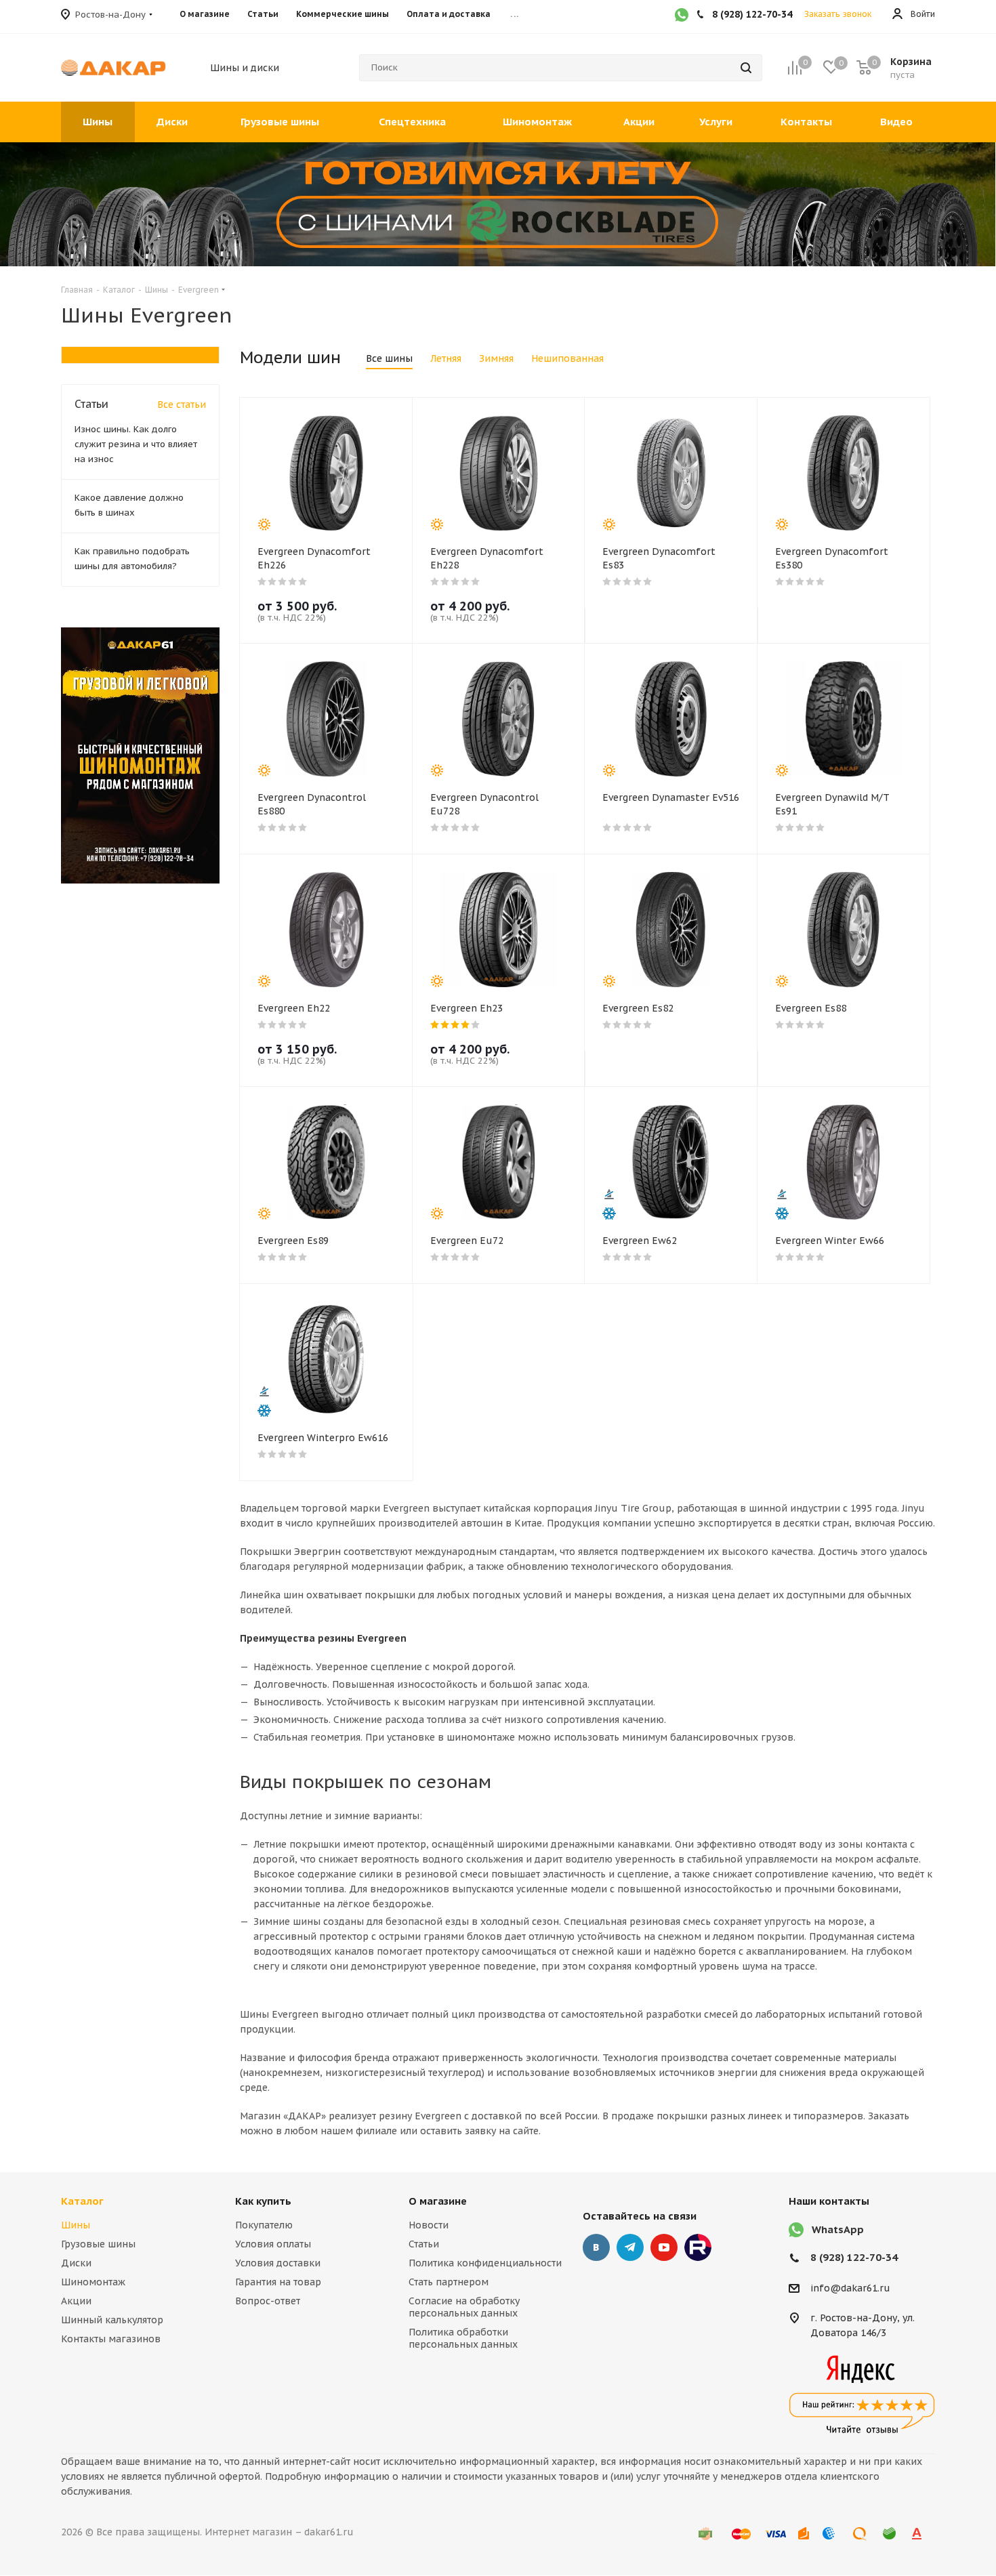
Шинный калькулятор (112, 2320)
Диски (76, 2263)
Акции (76, 2301)
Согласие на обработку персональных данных (464, 2307)
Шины (76, 2225)
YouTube (664, 2247)
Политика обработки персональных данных (463, 2338)
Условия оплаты (273, 2244)
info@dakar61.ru (850, 2288)
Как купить (263, 2201)
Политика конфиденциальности (485, 2263)
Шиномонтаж (93, 2282)
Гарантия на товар (278, 2282)
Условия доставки (278, 2263)
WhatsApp (838, 2229)
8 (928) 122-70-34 (854, 2257)
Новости (429, 2225)
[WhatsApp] (682, 16)
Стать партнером (449, 2282)
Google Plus (698, 2247)
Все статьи (182, 404)
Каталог (82, 2201)
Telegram (630, 2247)
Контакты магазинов (111, 2339)
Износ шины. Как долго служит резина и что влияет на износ (136, 444)
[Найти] (746, 68)
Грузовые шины (98, 2244)
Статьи (424, 2244)
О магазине (438, 2201)
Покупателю (264, 2225)
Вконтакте (596, 2247)
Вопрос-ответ (268, 2301)
